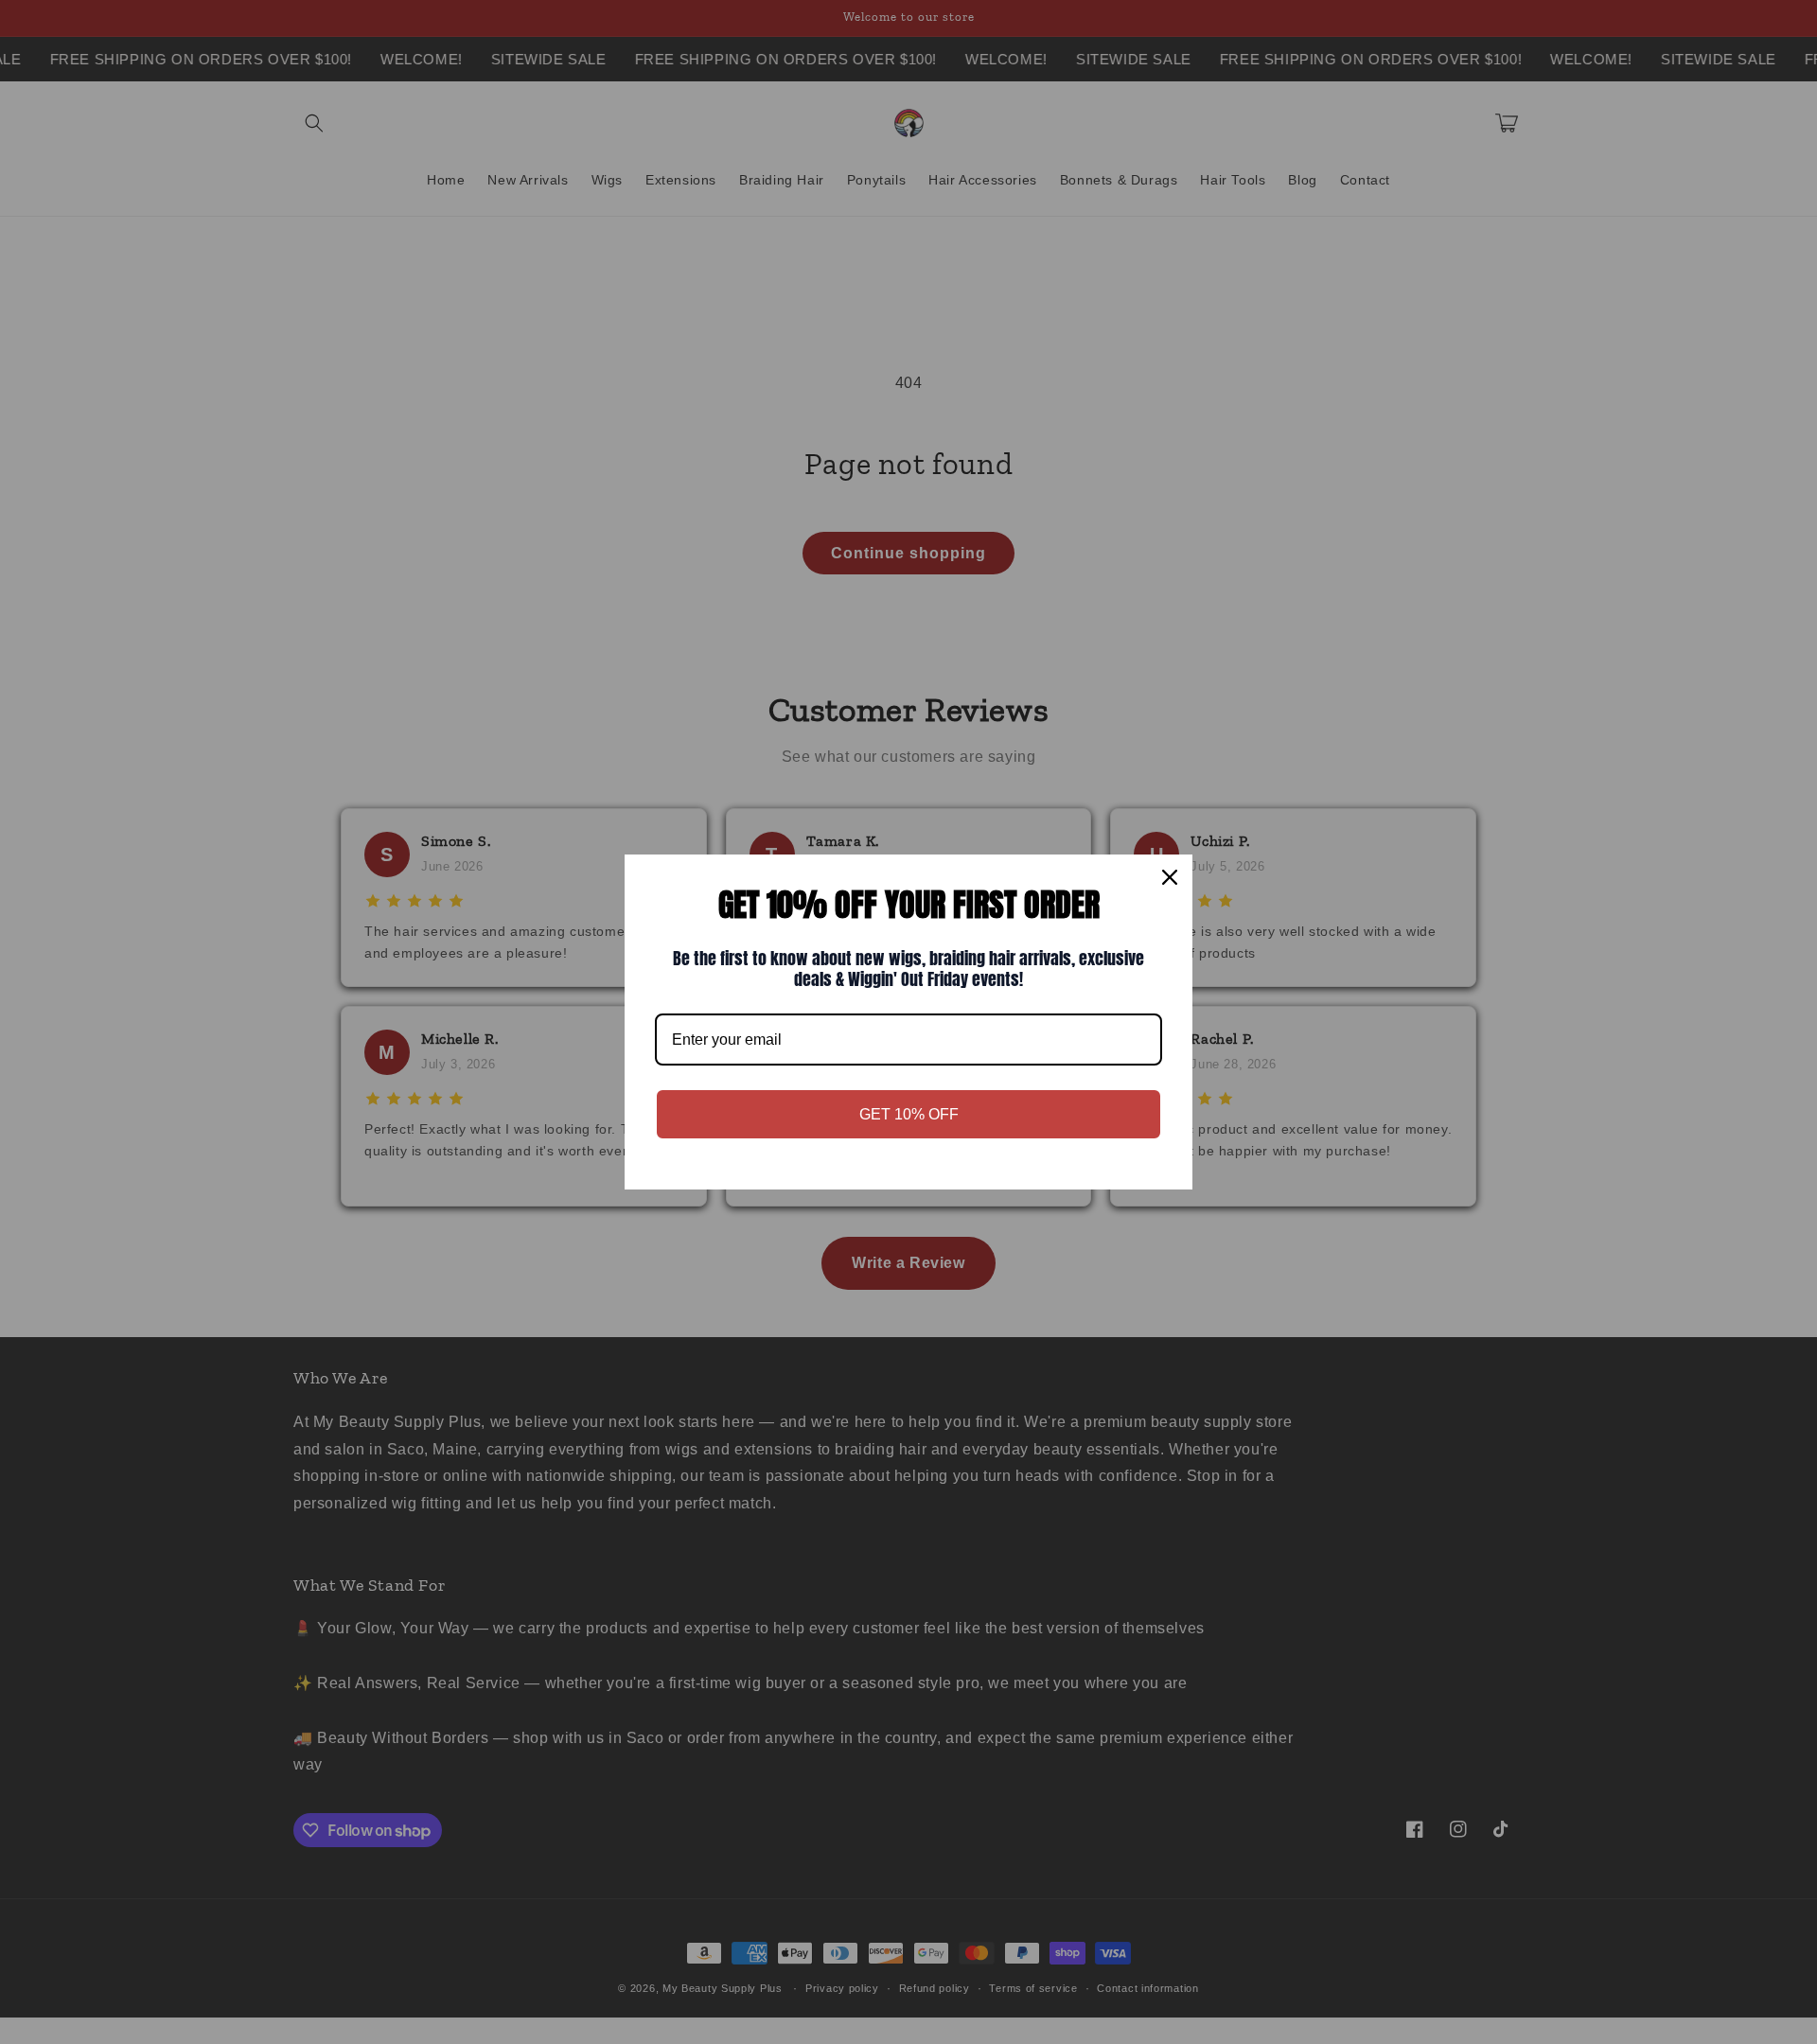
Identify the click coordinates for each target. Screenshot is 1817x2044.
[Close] (1170, 877)
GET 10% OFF (909, 1114)
